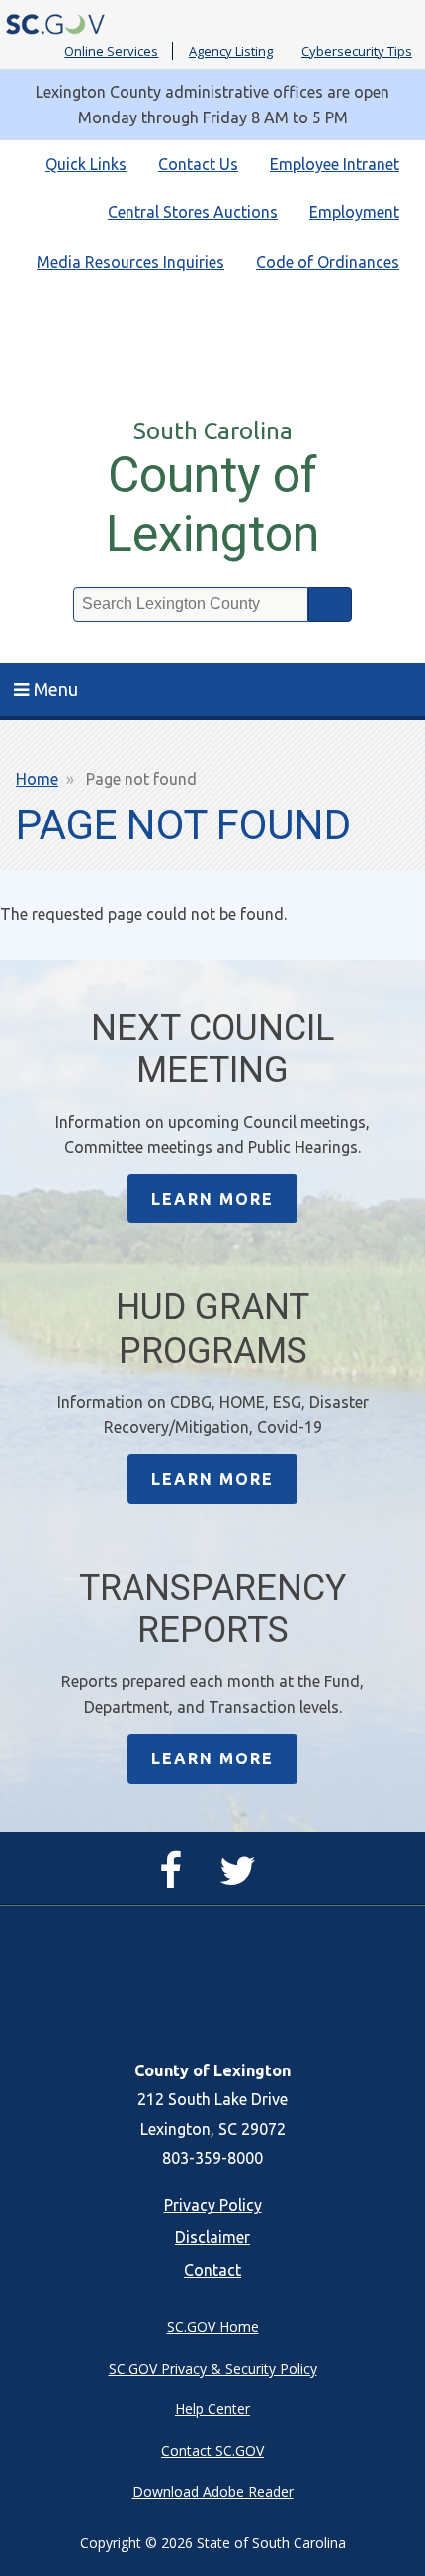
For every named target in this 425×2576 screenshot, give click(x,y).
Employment (354, 212)
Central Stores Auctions (193, 212)
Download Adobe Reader (213, 2492)
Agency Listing (231, 51)
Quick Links (86, 164)
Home (37, 779)
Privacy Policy (213, 2205)
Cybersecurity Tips (357, 51)
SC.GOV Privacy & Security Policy (213, 2368)
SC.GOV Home (213, 2327)
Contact (212, 2270)
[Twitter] (243, 1879)
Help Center (212, 2409)
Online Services (111, 51)
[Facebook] (175, 1879)
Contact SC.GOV (212, 2450)
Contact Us (198, 164)
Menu (56, 689)
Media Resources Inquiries (130, 262)
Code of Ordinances (328, 262)
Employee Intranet (335, 164)
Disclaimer (212, 2237)
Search (330, 605)
